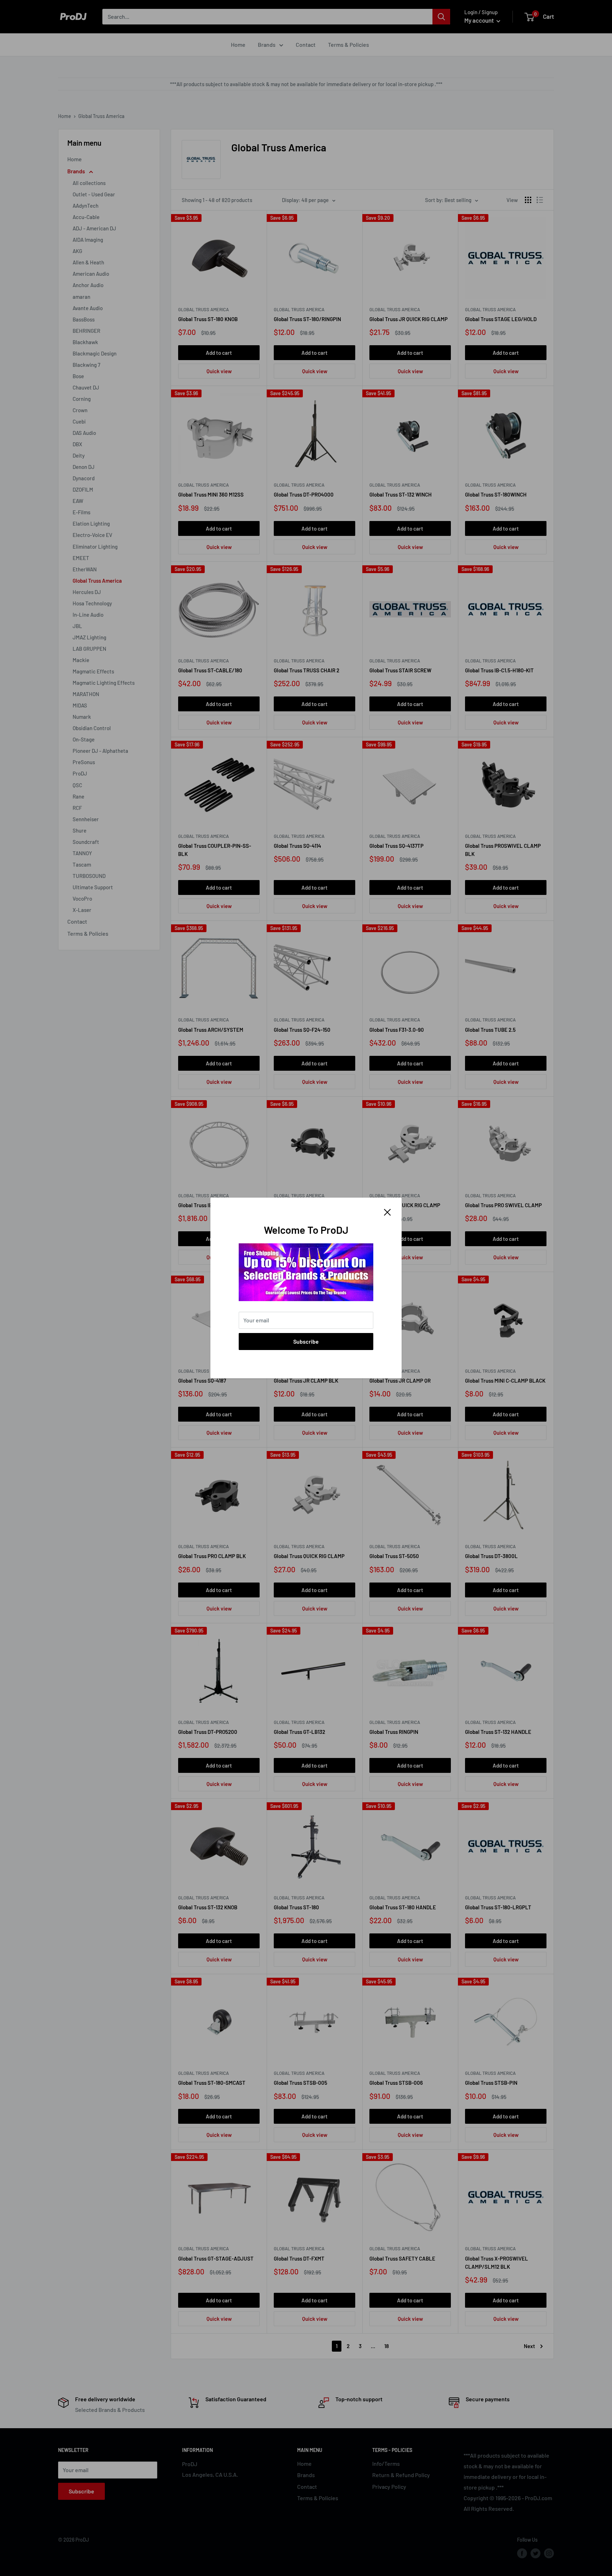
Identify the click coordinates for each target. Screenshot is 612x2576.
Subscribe (306, 1341)
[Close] (387, 1211)
